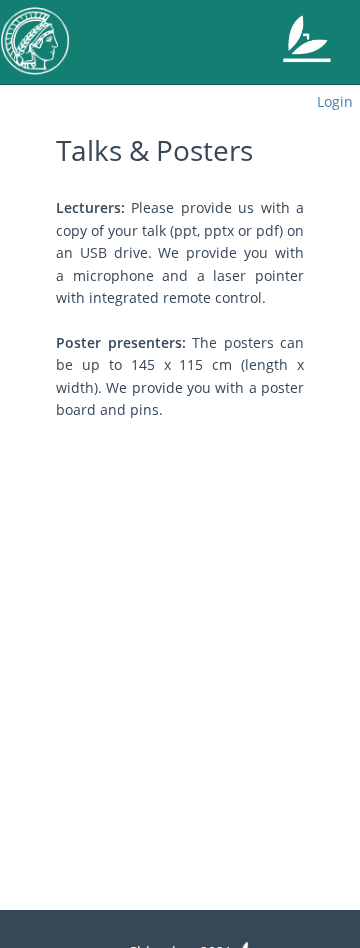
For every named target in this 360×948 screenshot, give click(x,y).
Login (335, 101)
